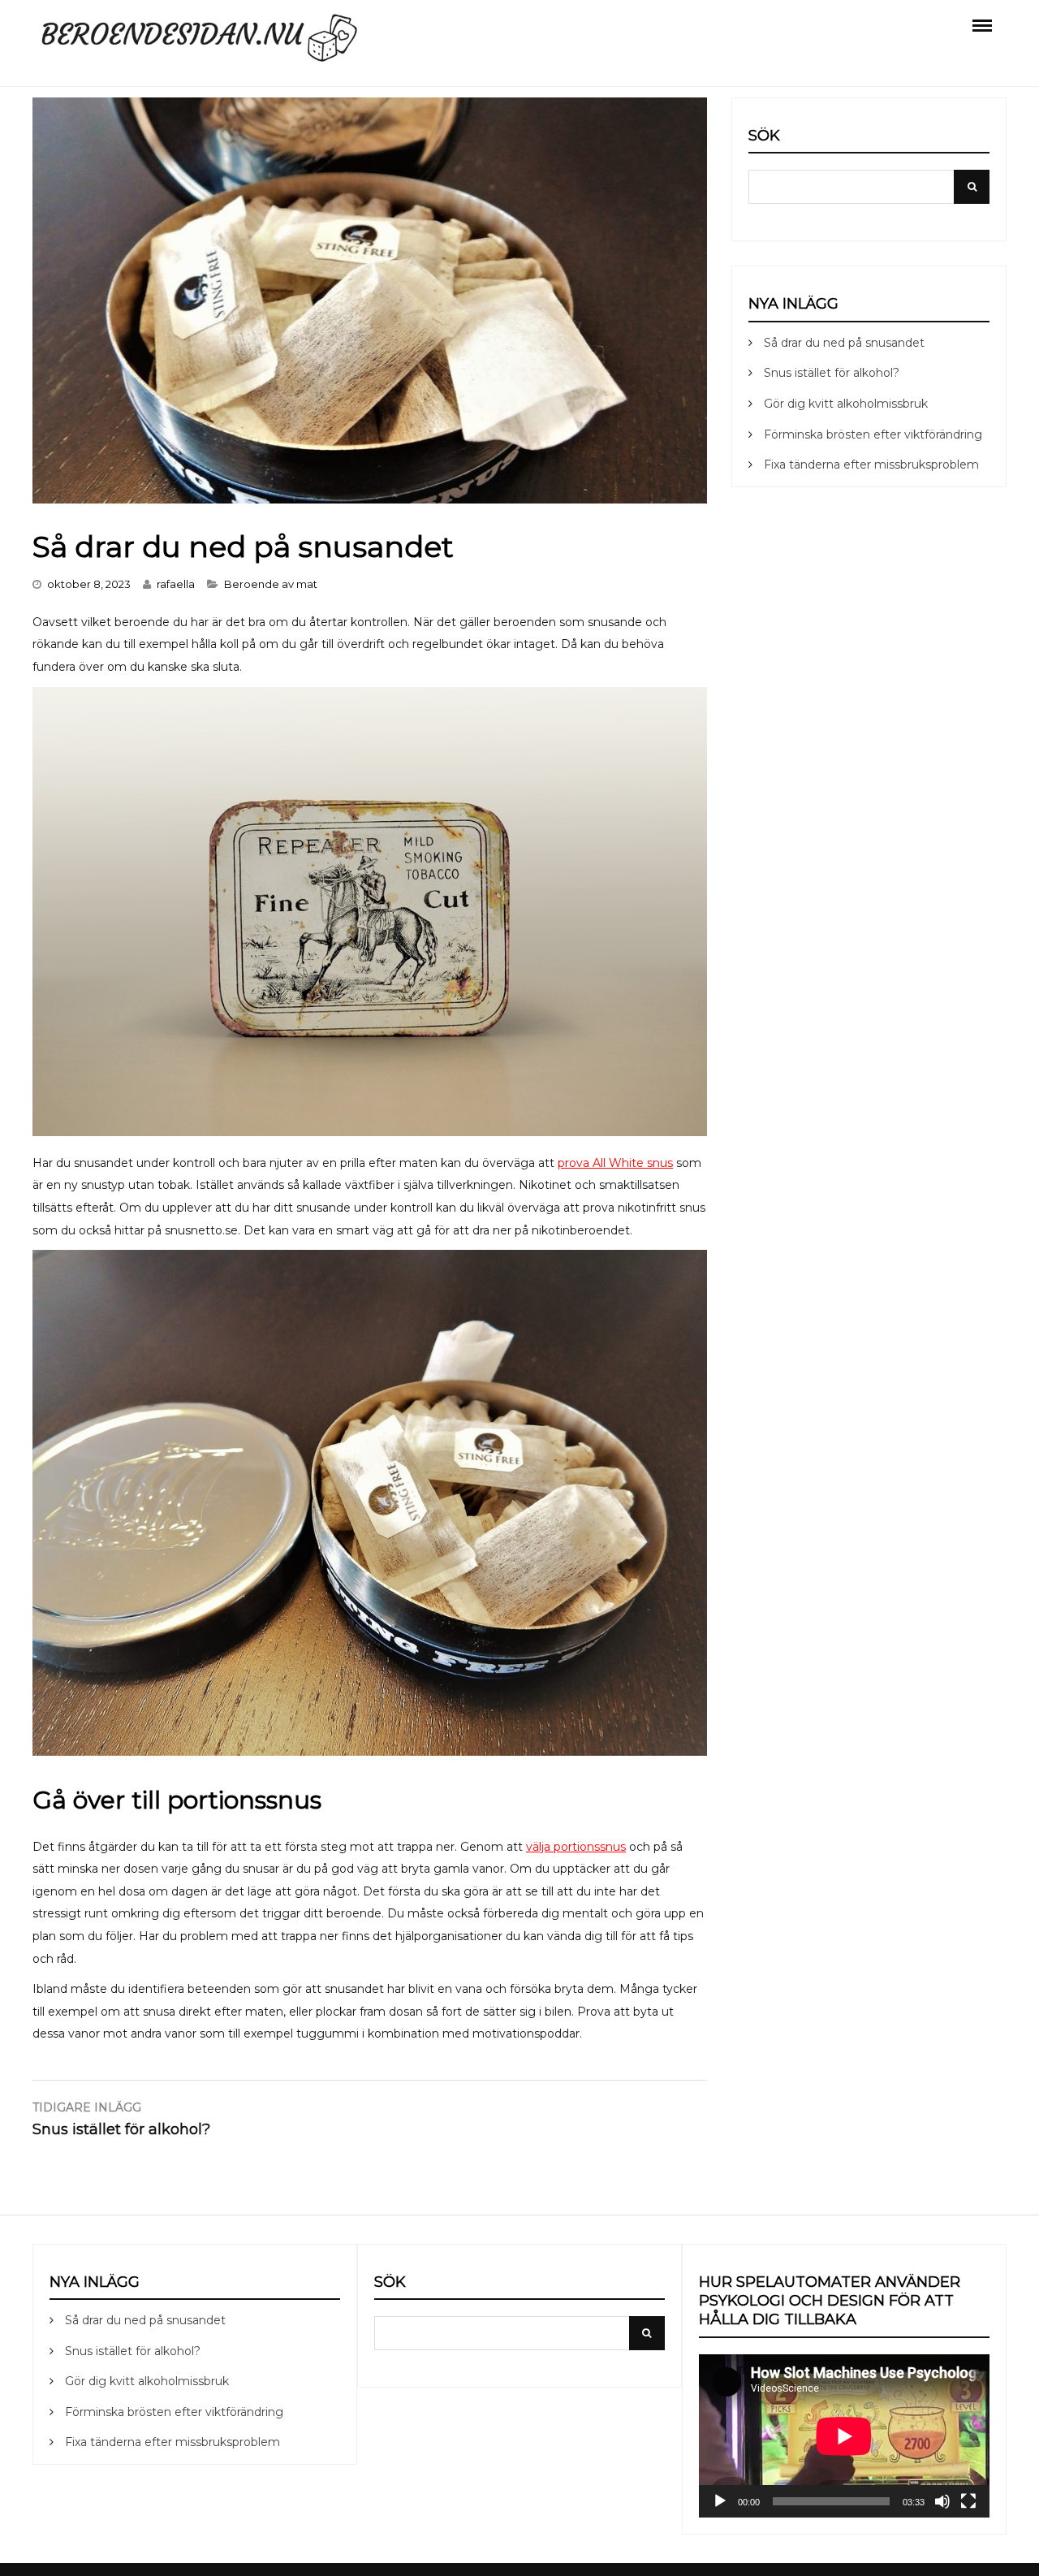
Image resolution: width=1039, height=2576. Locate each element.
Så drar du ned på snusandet (844, 343)
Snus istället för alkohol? (832, 373)
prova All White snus (615, 1163)
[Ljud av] (942, 2501)
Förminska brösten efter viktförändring (873, 434)
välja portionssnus (576, 1847)
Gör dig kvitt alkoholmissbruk (846, 404)
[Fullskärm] (968, 2501)
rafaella (176, 584)
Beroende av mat (271, 584)
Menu (982, 24)
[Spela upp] (720, 2501)
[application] (844, 2436)
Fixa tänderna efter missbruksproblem (871, 465)
